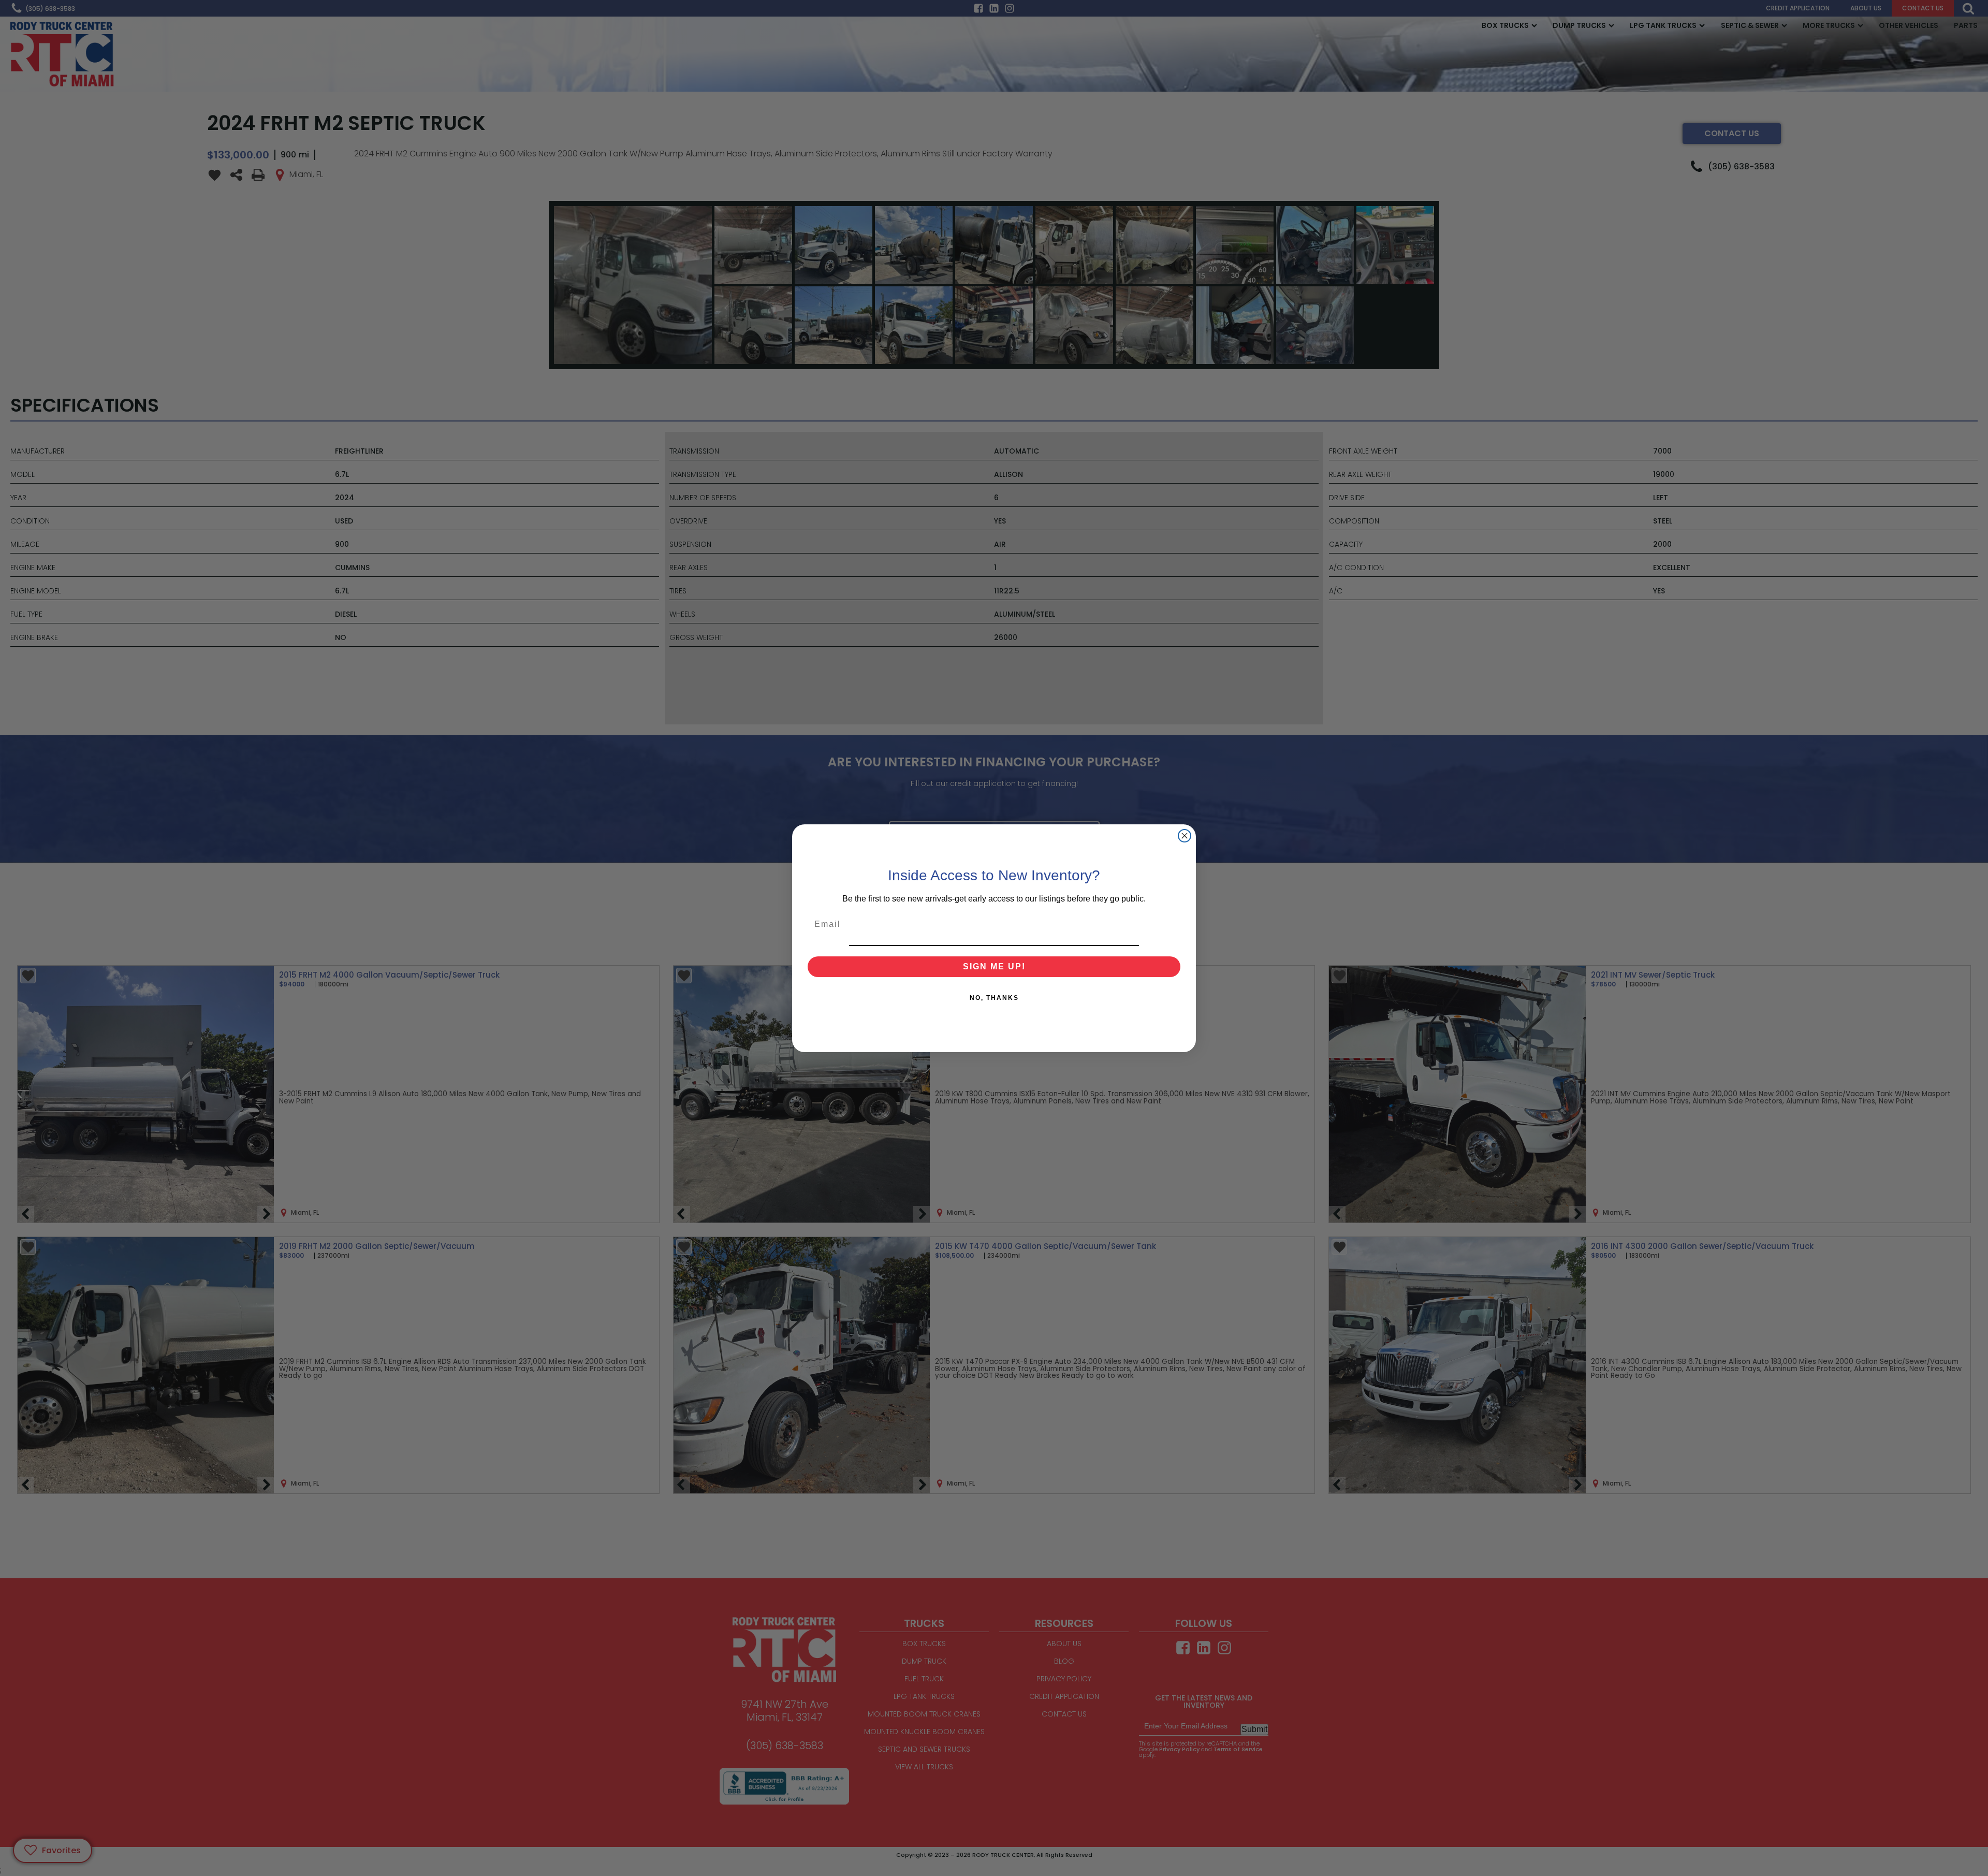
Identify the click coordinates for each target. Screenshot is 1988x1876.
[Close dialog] (1185, 836)
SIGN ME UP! (994, 966)
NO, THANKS (994, 998)
